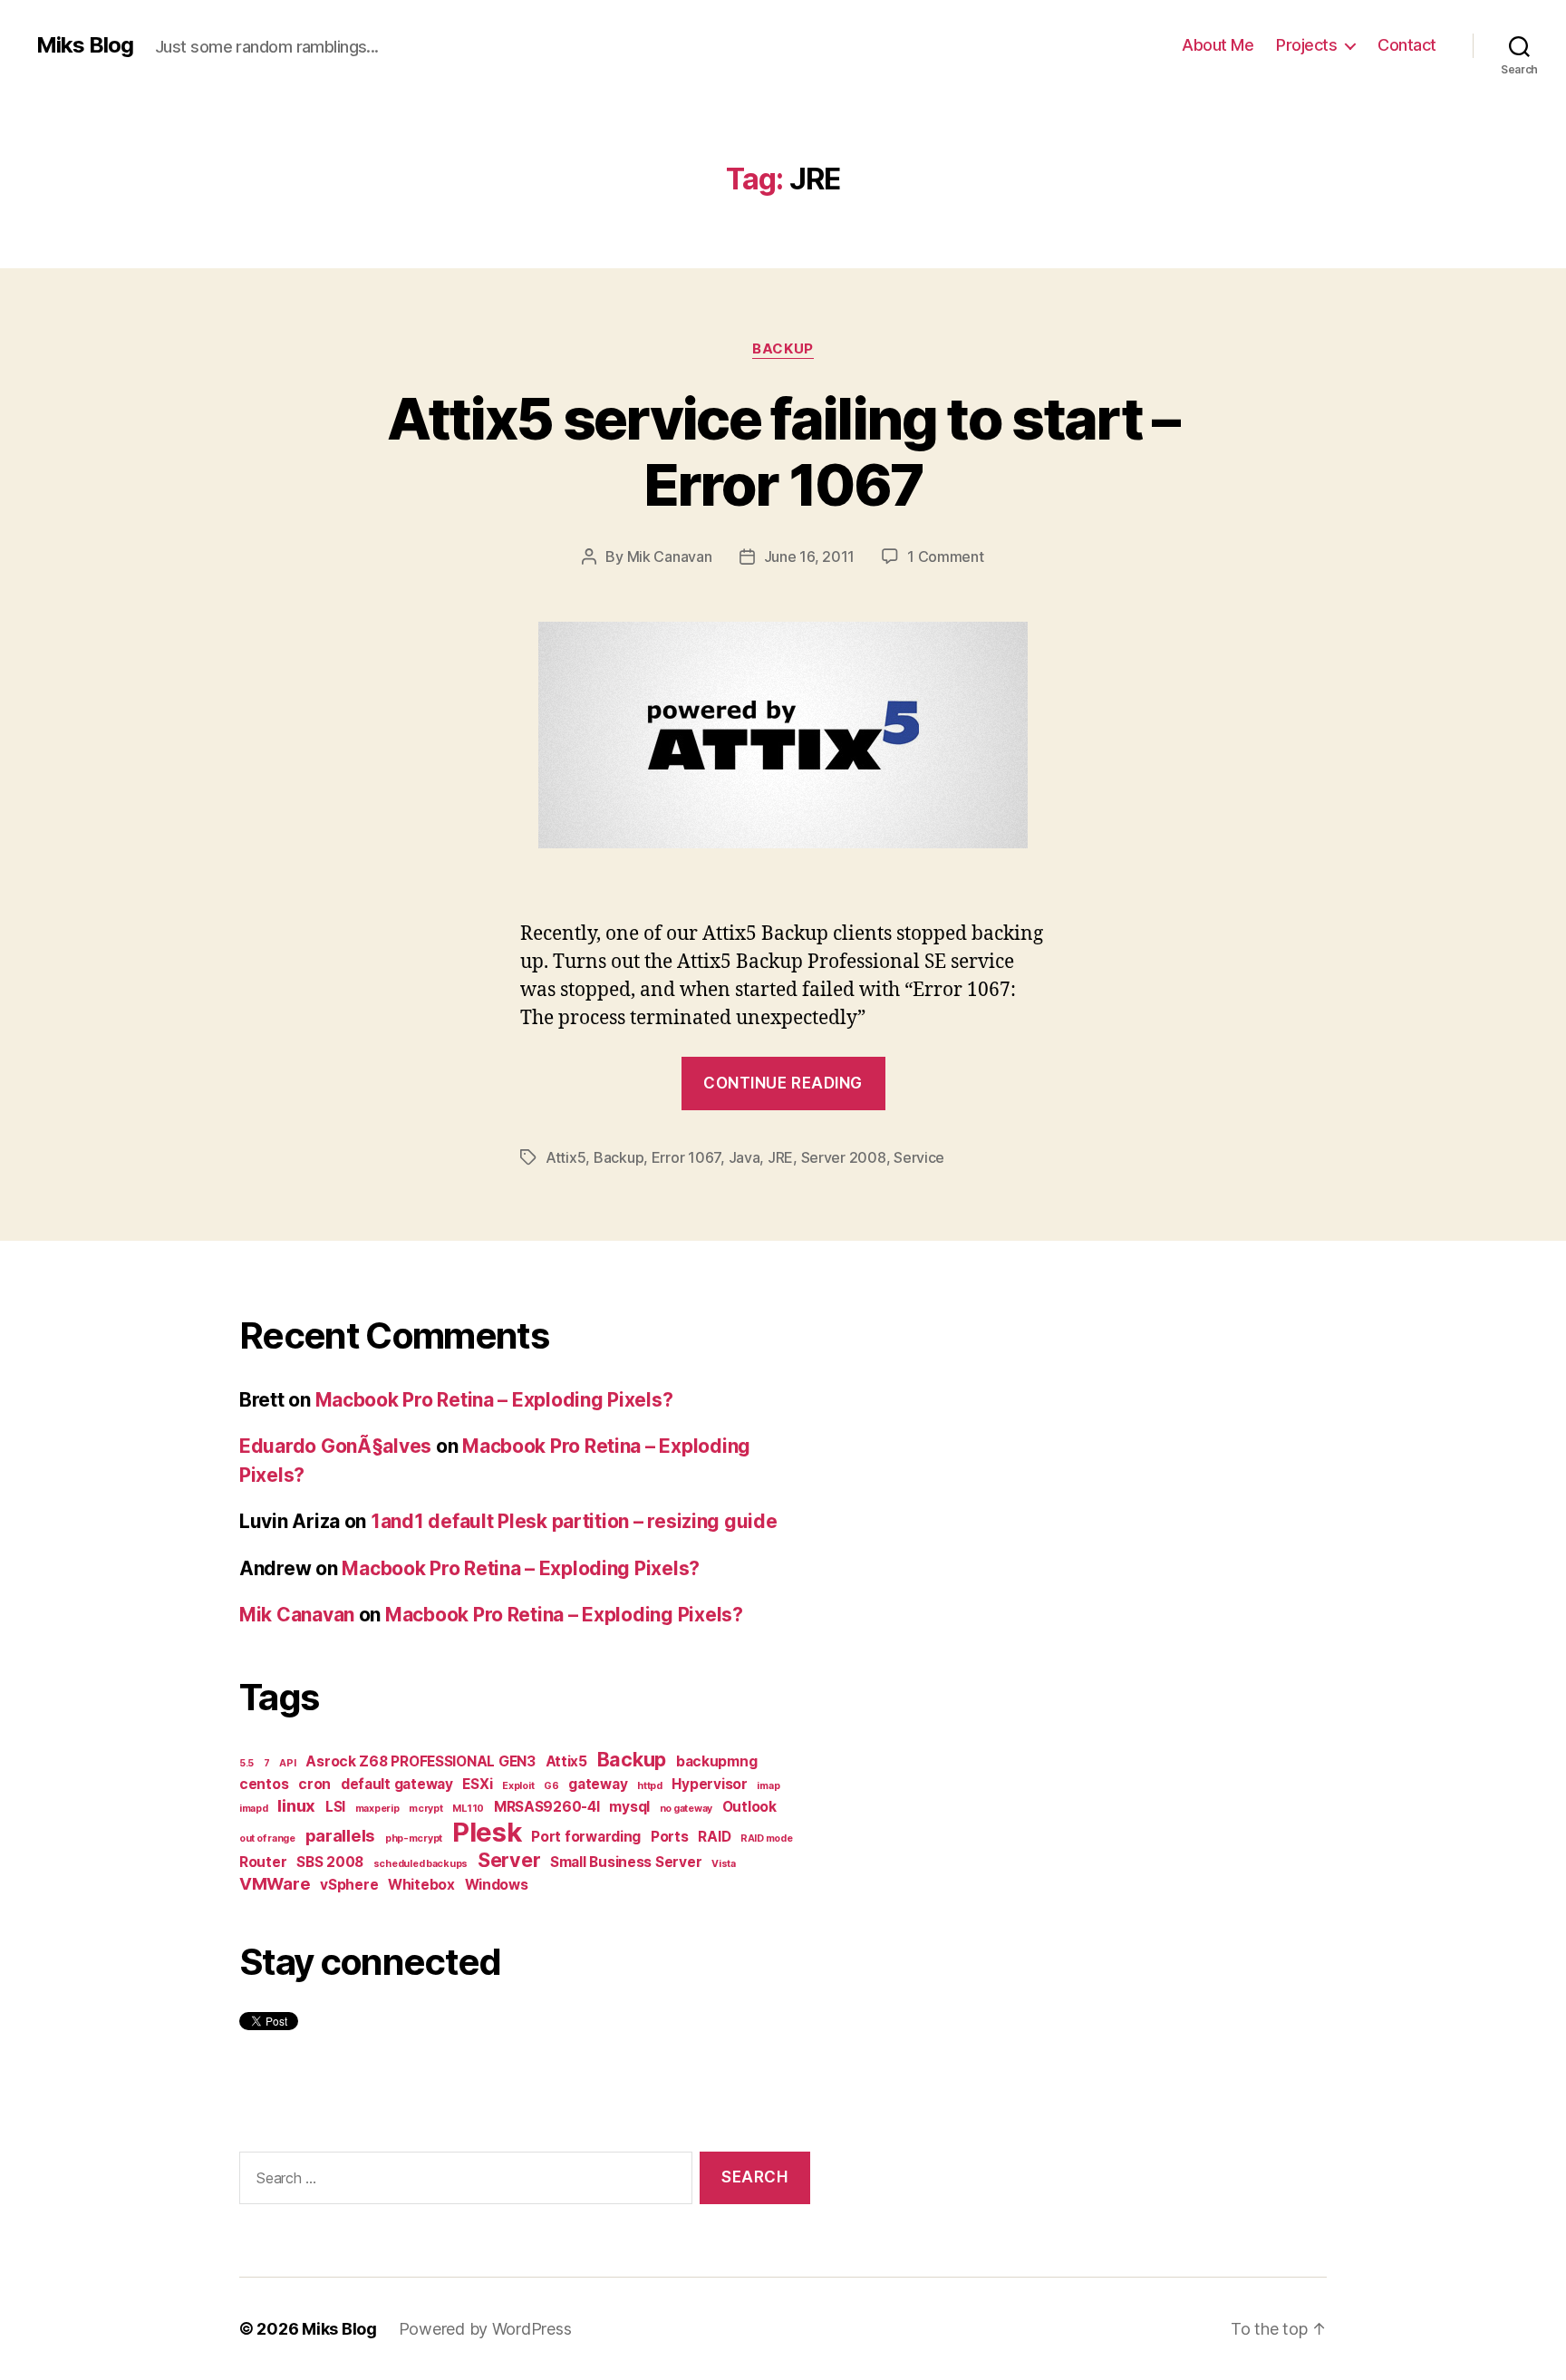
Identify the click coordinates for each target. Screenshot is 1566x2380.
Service (919, 1157)
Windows (497, 1885)
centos (264, 1784)
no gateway (686, 1809)
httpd (650, 1786)
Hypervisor (709, 1784)
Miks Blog (85, 45)
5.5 (246, 1763)
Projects (1306, 45)
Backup (783, 349)
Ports (670, 1837)
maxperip (377, 1809)
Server (509, 1860)
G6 (551, 1786)
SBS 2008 (330, 1862)
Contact (1407, 45)
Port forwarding (586, 1837)
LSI (335, 1807)
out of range (267, 1838)
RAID (714, 1837)
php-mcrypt (414, 1838)
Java (744, 1157)
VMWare (275, 1884)
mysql (629, 1807)
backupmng (717, 1761)
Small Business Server (626, 1862)
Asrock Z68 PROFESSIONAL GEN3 (420, 1761)
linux (296, 1806)
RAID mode (767, 1838)
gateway (598, 1784)
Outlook (749, 1807)
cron (314, 1784)
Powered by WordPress (485, 2329)
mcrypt (425, 1809)
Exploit (518, 1786)
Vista (724, 1864)
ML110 (468, 1809)
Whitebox (421, 1885)
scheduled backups (420, 1864)
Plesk (487, 1832)
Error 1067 (686, 1157)
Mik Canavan (670, 556)
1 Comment (946, 556)
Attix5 (565, 1157)
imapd (254, 1809)
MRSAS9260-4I (547, 1807)
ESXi (477, 1784)
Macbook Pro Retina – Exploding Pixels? (494, 1400)
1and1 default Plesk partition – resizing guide (574, 1521)
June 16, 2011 (810, 556)
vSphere (349, 1885)
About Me (1218, 45)
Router (263, 1862)
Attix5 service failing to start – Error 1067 (783, 451)
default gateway (397, 1784)
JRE (780, 1157)
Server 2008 (844, 1157)
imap (768, 1786)
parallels (341, 1836)
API (287, 1763)
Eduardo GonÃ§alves (335, 1446)
